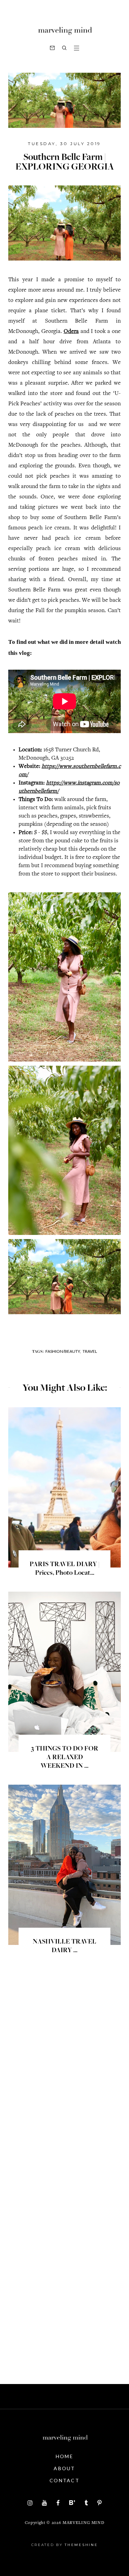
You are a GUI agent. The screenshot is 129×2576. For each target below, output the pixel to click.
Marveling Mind (83, 2523)
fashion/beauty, (63, 1351)
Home (64, 2456)
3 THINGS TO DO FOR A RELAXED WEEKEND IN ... (65, 1758)
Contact (64, 2480)
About (64, 2468)
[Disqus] (64, 2083)
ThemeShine (81, 2545)
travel (90, 1351)
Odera (71, 332)
